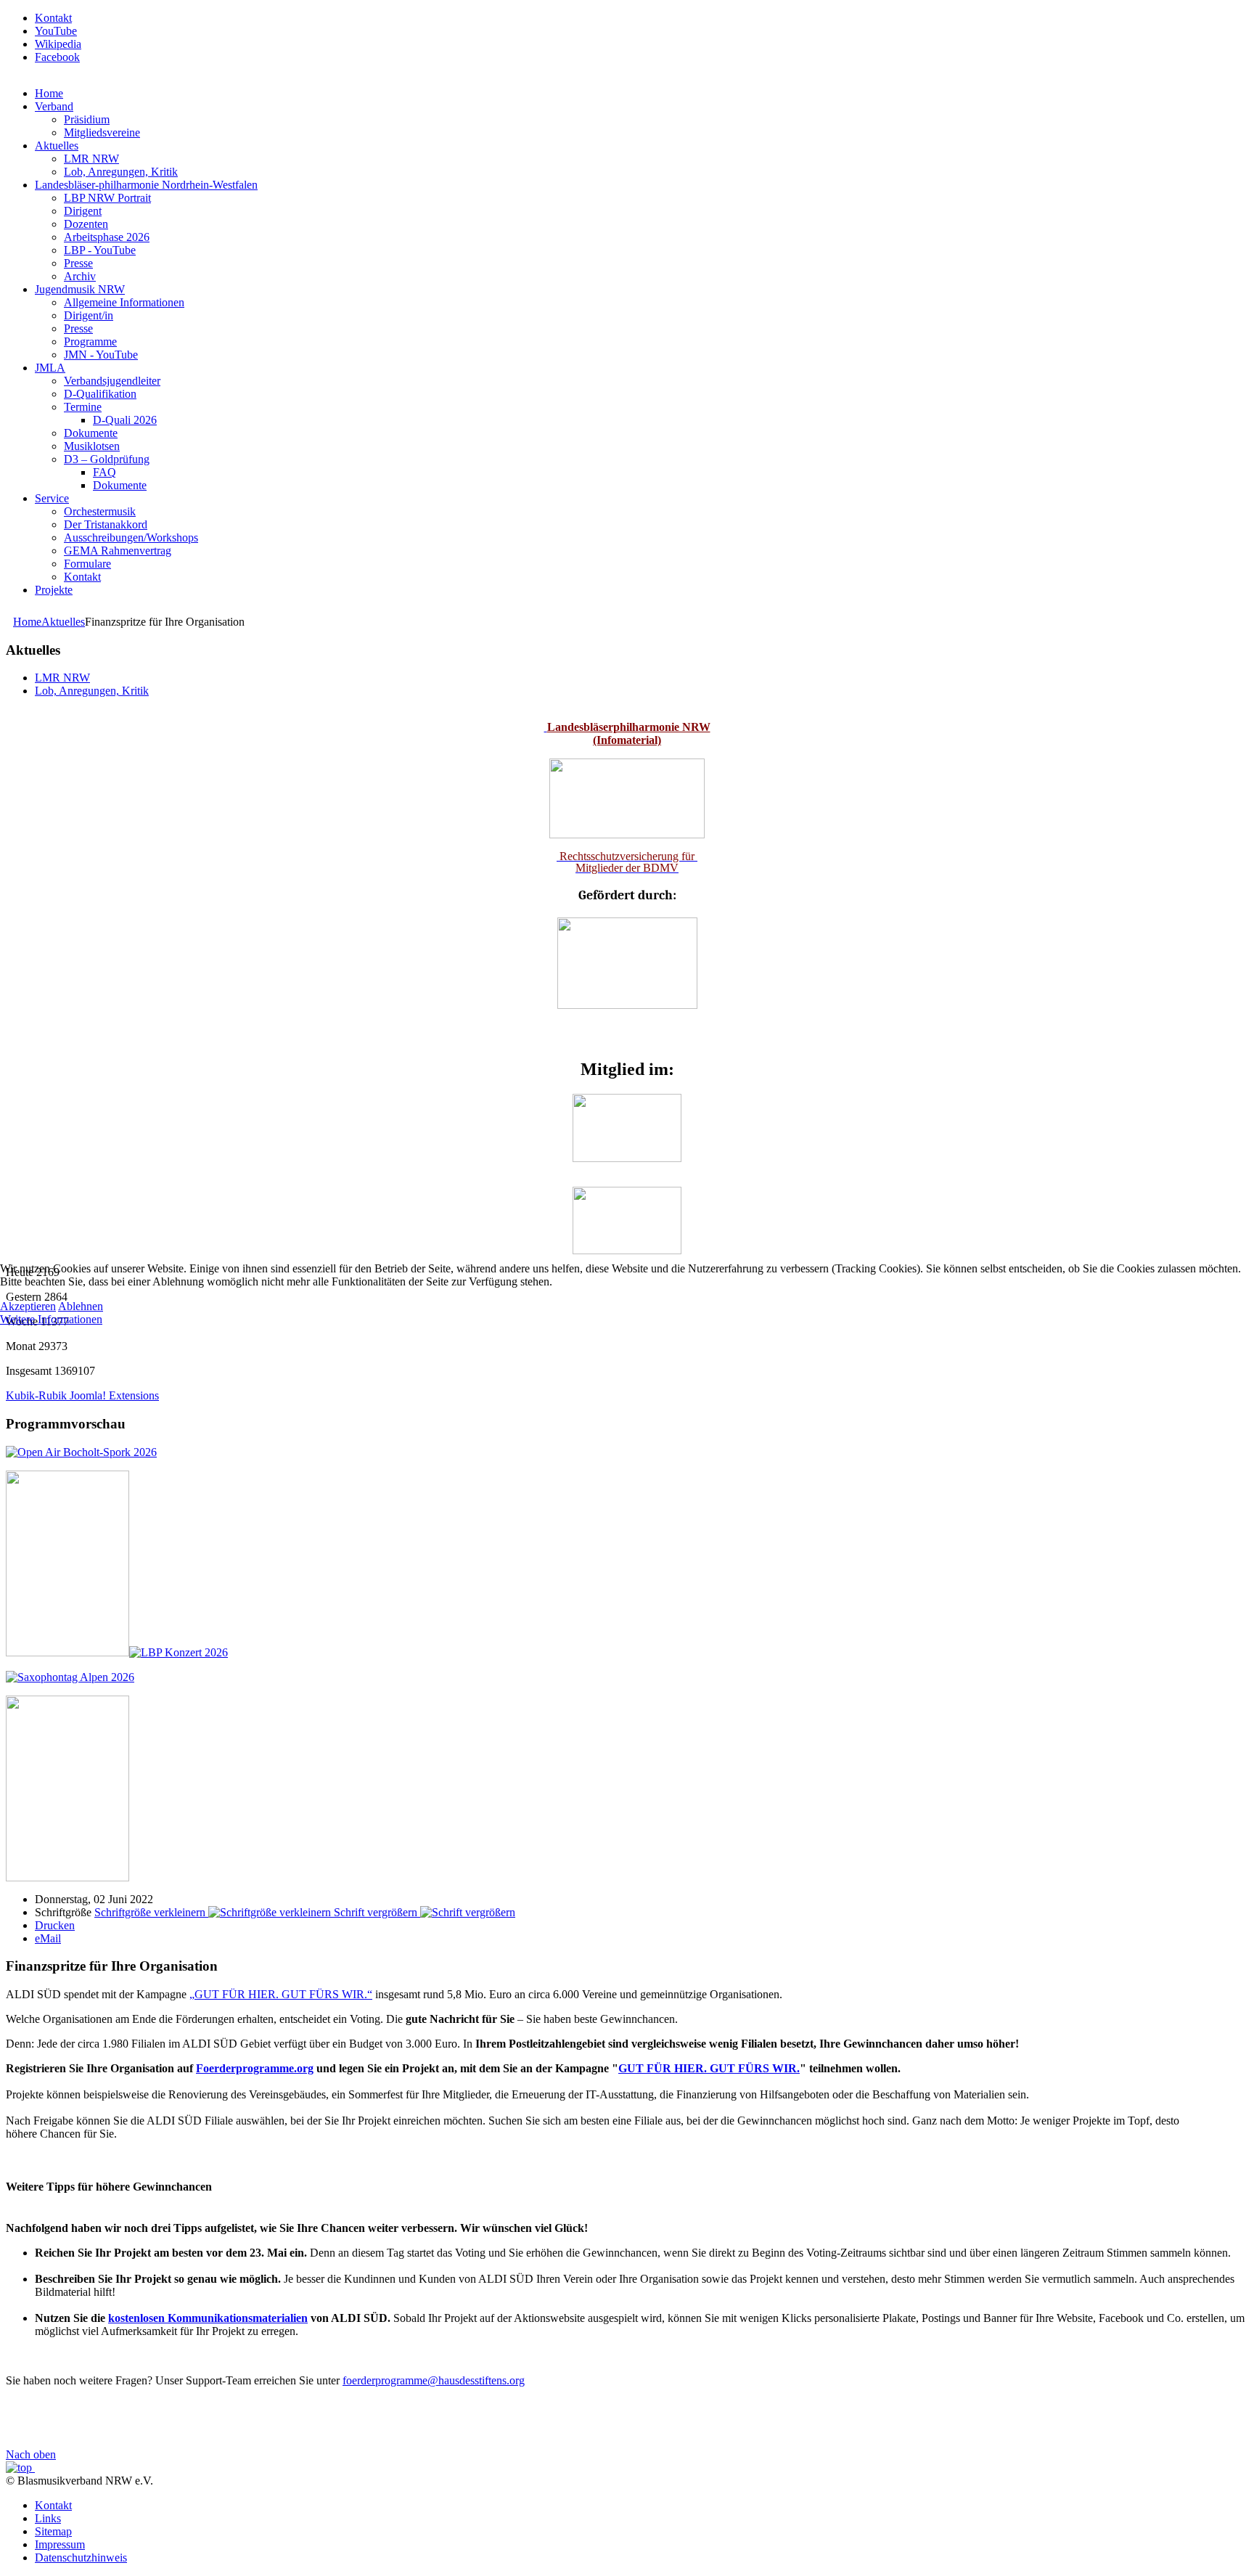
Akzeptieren (28, 1306)
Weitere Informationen (51, 1319)
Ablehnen (81, 1306)
